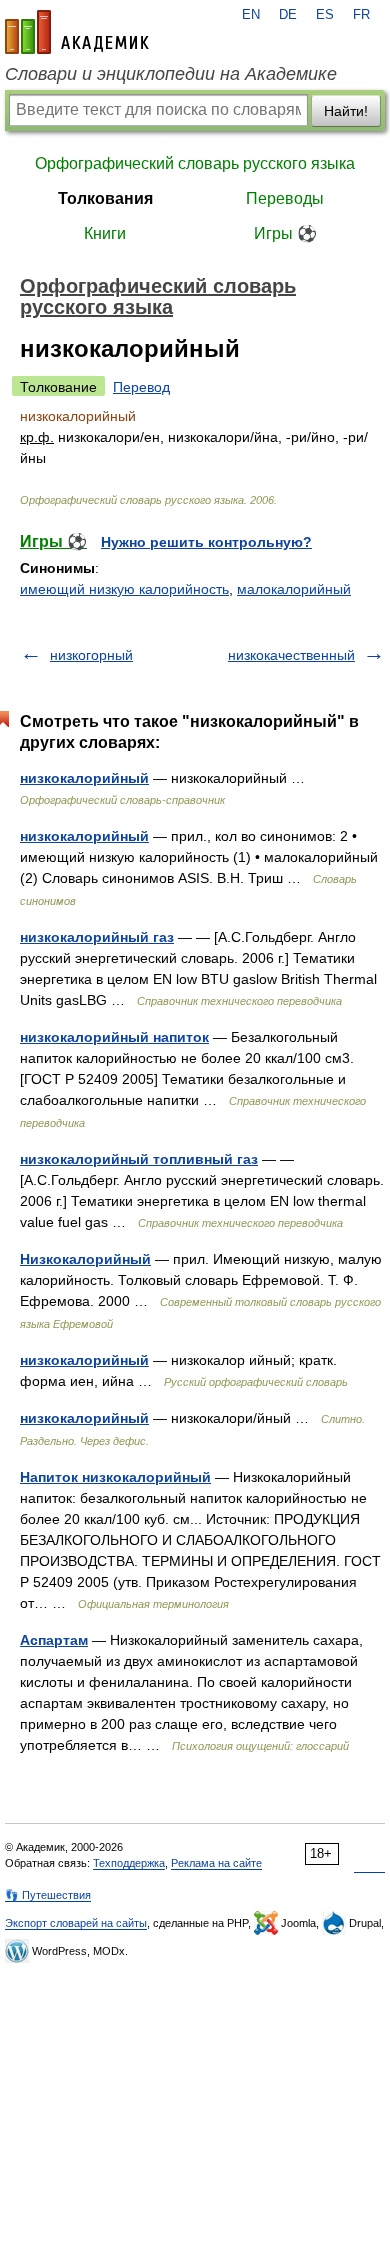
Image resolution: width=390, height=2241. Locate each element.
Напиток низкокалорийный (115, 1477)
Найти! (346, 111)
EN (251, 15)
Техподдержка (129, 1863)
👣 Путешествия (48, 1895)
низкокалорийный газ (97, 937)
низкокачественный (291, 655)
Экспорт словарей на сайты (76, 1923)
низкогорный (91, 655)
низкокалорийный (84, 778)
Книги (105, 233)
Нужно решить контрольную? (206, 542)
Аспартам (54, 1640)
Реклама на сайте (216, 1863)
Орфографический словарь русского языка (195, 163)
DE (288, 15)
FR (361, 15)
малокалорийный (294, 589)
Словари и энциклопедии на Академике (171, 74)
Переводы (285, 198)
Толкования (105, 198)
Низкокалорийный (85, 1259)
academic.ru (77, 32)
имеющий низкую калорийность (124, 589)
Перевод (141, 387)
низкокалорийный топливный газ (139, 1159)
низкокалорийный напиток (114, 1037)
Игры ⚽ (285, 233)
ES (325, 15)
